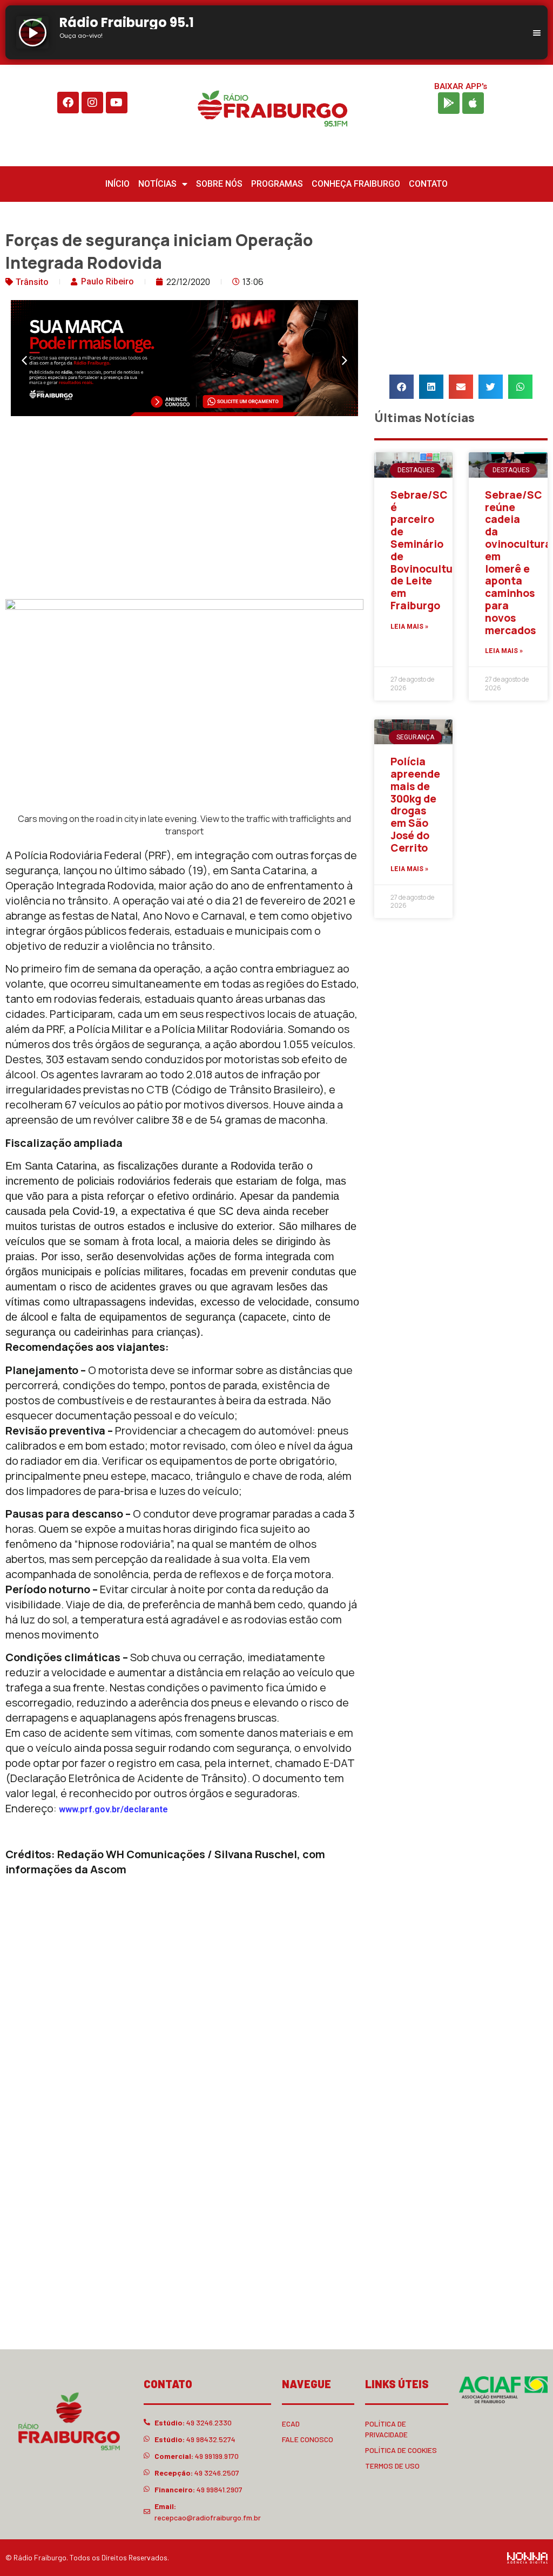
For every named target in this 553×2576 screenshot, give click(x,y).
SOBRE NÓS (219, 184)
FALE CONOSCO (308, 2439)
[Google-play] (449, 103)
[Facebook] (68, 103)
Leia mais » (409, 627)
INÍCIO (117, 184)
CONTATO (428, 184)
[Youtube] (117, 103)
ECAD (291, 2424)
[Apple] (473, 103)
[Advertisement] (184, 510)
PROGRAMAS (277, 184)
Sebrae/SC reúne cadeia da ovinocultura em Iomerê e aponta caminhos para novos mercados (518, 563)
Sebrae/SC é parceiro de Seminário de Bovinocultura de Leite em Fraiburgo (427, 550)
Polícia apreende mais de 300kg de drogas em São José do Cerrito (415, 805)
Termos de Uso (392, 2466)
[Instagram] (92, 103)
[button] (24, 361)
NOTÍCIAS (157, 184)
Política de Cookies (401, 2450)
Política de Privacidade (386, 2429)
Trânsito (32, 282)
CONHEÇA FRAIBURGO (356, 184)
